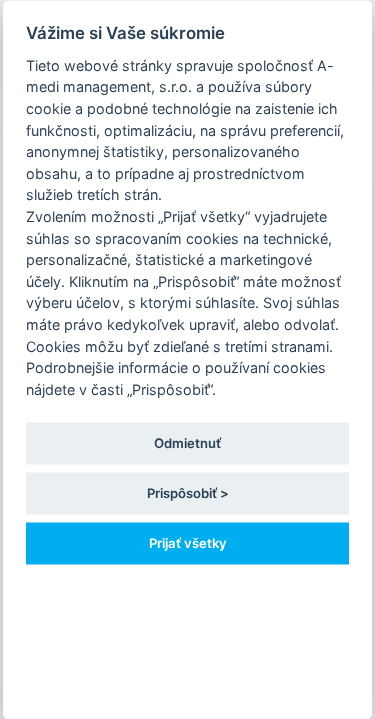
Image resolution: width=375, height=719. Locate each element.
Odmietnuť (187, 442)
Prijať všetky (188, 543)
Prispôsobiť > (188, 492)
